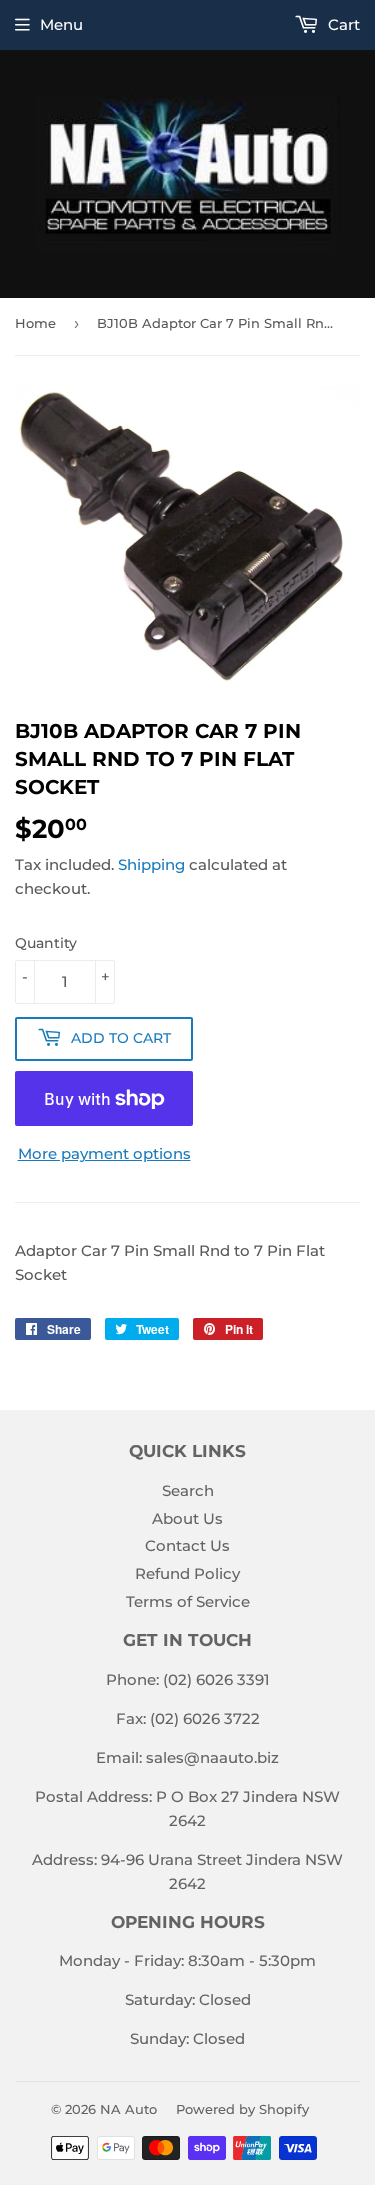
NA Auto (128, 2109)
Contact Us (187, 1545)
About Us (187, 1518)
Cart (342, 24)
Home (35, 323)
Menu (61, 24)
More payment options (104, 1153)
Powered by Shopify (242, 2109)
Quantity (46, 943)
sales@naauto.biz (212, 1757)
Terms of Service (188, 1601)
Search (188, 1490)
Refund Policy (187, 1573)
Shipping (151, 864)
